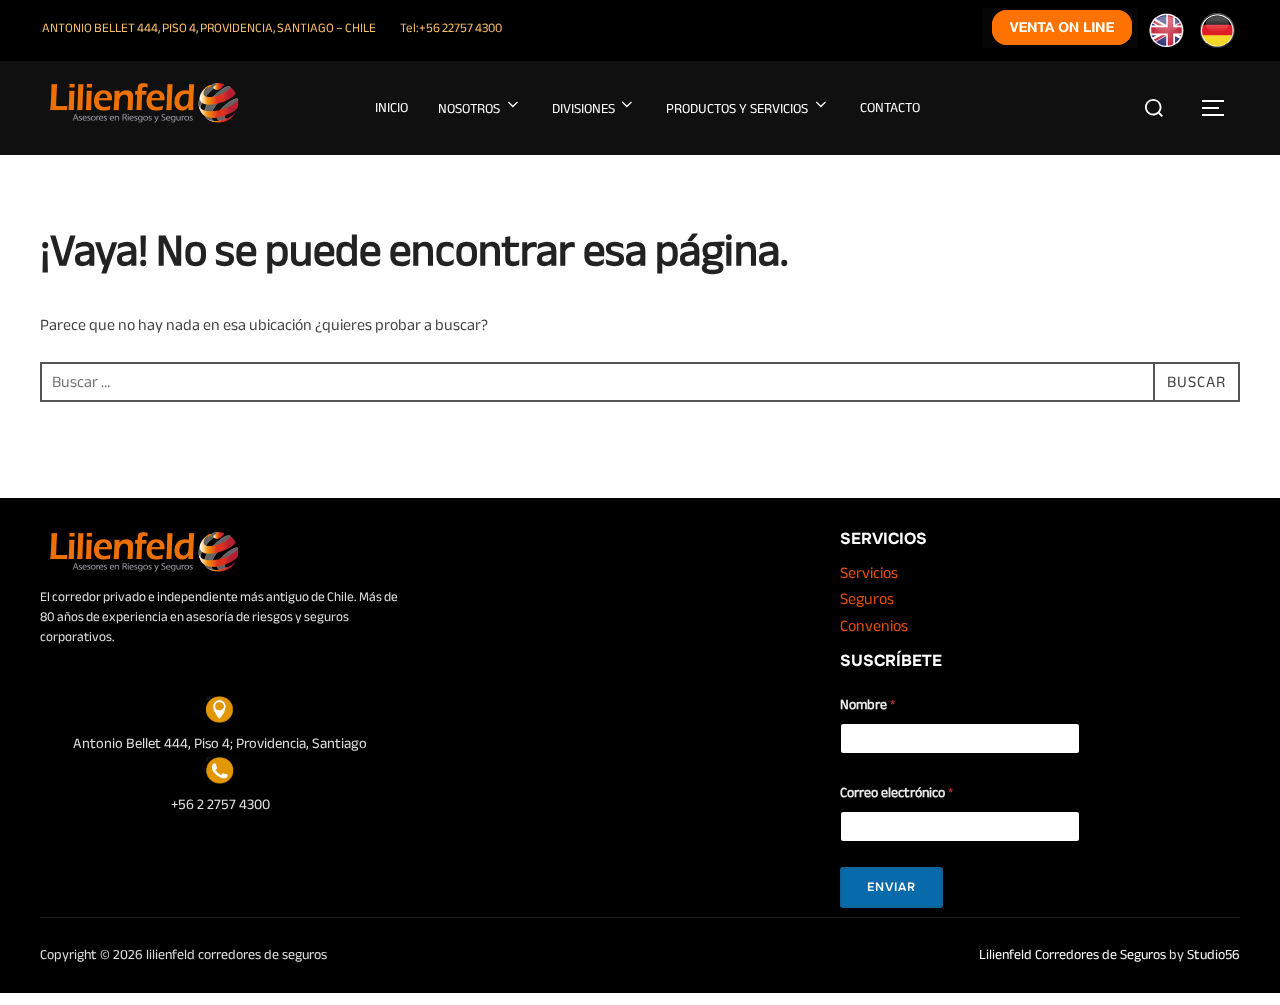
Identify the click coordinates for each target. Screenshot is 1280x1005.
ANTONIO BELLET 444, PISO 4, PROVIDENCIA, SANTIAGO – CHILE (209, 28)
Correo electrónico (896, 792)
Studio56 (1213, 954)
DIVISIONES (583, 108)
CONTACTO (890, 107)
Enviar (891, 887)
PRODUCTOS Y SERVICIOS (737, 108)
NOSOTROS (469, 108)
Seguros (867, 599)
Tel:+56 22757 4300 (451, 28)
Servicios (869, 573)
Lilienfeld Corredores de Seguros (1072, 954)
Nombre (867, 704)
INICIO (391, 107)
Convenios (874, 626)
